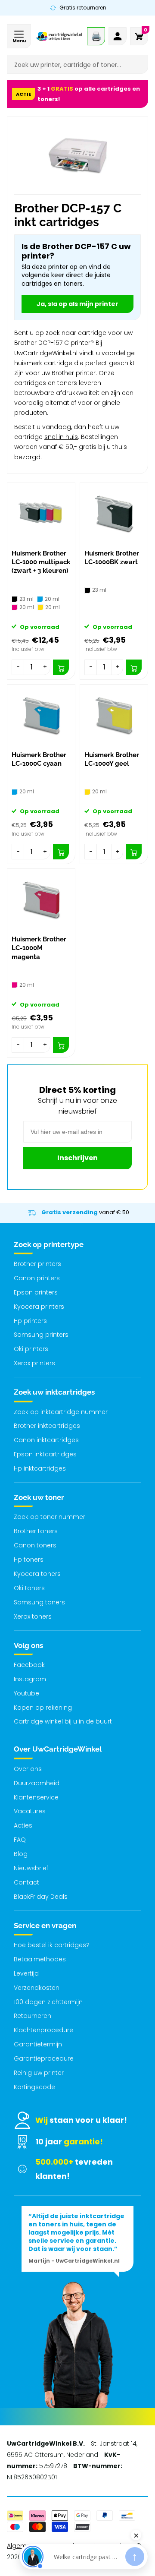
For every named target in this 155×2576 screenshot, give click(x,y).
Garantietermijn (38, 2044)
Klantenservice (36, 1797)
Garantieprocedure (44, 2058)
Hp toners (29, 1559)
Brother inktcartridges (47, 1426)
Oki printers (31, 1349)
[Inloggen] (118, 36)
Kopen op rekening (43, 1708)
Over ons (28, 1769)
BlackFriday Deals (41, 1897)
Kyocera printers (39, 1307)
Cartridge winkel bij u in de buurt (63, 1721)
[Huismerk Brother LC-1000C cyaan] (41, 715)
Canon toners (35, 1545)
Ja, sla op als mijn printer (77, 304)
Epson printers (36, 1292)
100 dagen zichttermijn (48, 2002)
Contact (26, 1882)
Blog (21, 1854)
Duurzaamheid (37, 1783)
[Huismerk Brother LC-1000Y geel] (114, 715)
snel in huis (61, 437)
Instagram (30, 1679)
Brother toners (36, 1531)
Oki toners (29, 1588)
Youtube (26, 1693)
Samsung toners (39, 1602)
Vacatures (30, 1811)
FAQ (20, 1840)
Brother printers (37, 1264)
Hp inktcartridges (40, 1468)
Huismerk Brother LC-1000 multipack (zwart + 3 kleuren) (41, 562)
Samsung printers (41, 1335)
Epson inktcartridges (45, 1454)
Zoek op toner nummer (50, 1517)
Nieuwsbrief (31, 1868)
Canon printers (37, 1278)
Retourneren (33, 2016)
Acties (23, 1825)
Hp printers (30, 1321)
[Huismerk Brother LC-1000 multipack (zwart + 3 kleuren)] (41, 514)
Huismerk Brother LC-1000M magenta (39, 948)
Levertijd (26, 1973)
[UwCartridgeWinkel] (59, 36)
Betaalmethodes (40, 1959)
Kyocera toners (37, 1574)
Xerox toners (33, 1616)
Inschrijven (77, 1158)
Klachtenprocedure (43, 2030)
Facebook (29, 1665)
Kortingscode (34, 2087)
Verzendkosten (37, 1988)
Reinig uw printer (39, 2073)
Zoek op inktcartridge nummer (61, 1412)
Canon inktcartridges (46, 1440)
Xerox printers (34, 1363)
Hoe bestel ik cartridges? (52, 1945)
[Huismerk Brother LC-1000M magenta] (41, 900)
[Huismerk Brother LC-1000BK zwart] (114, 514)
